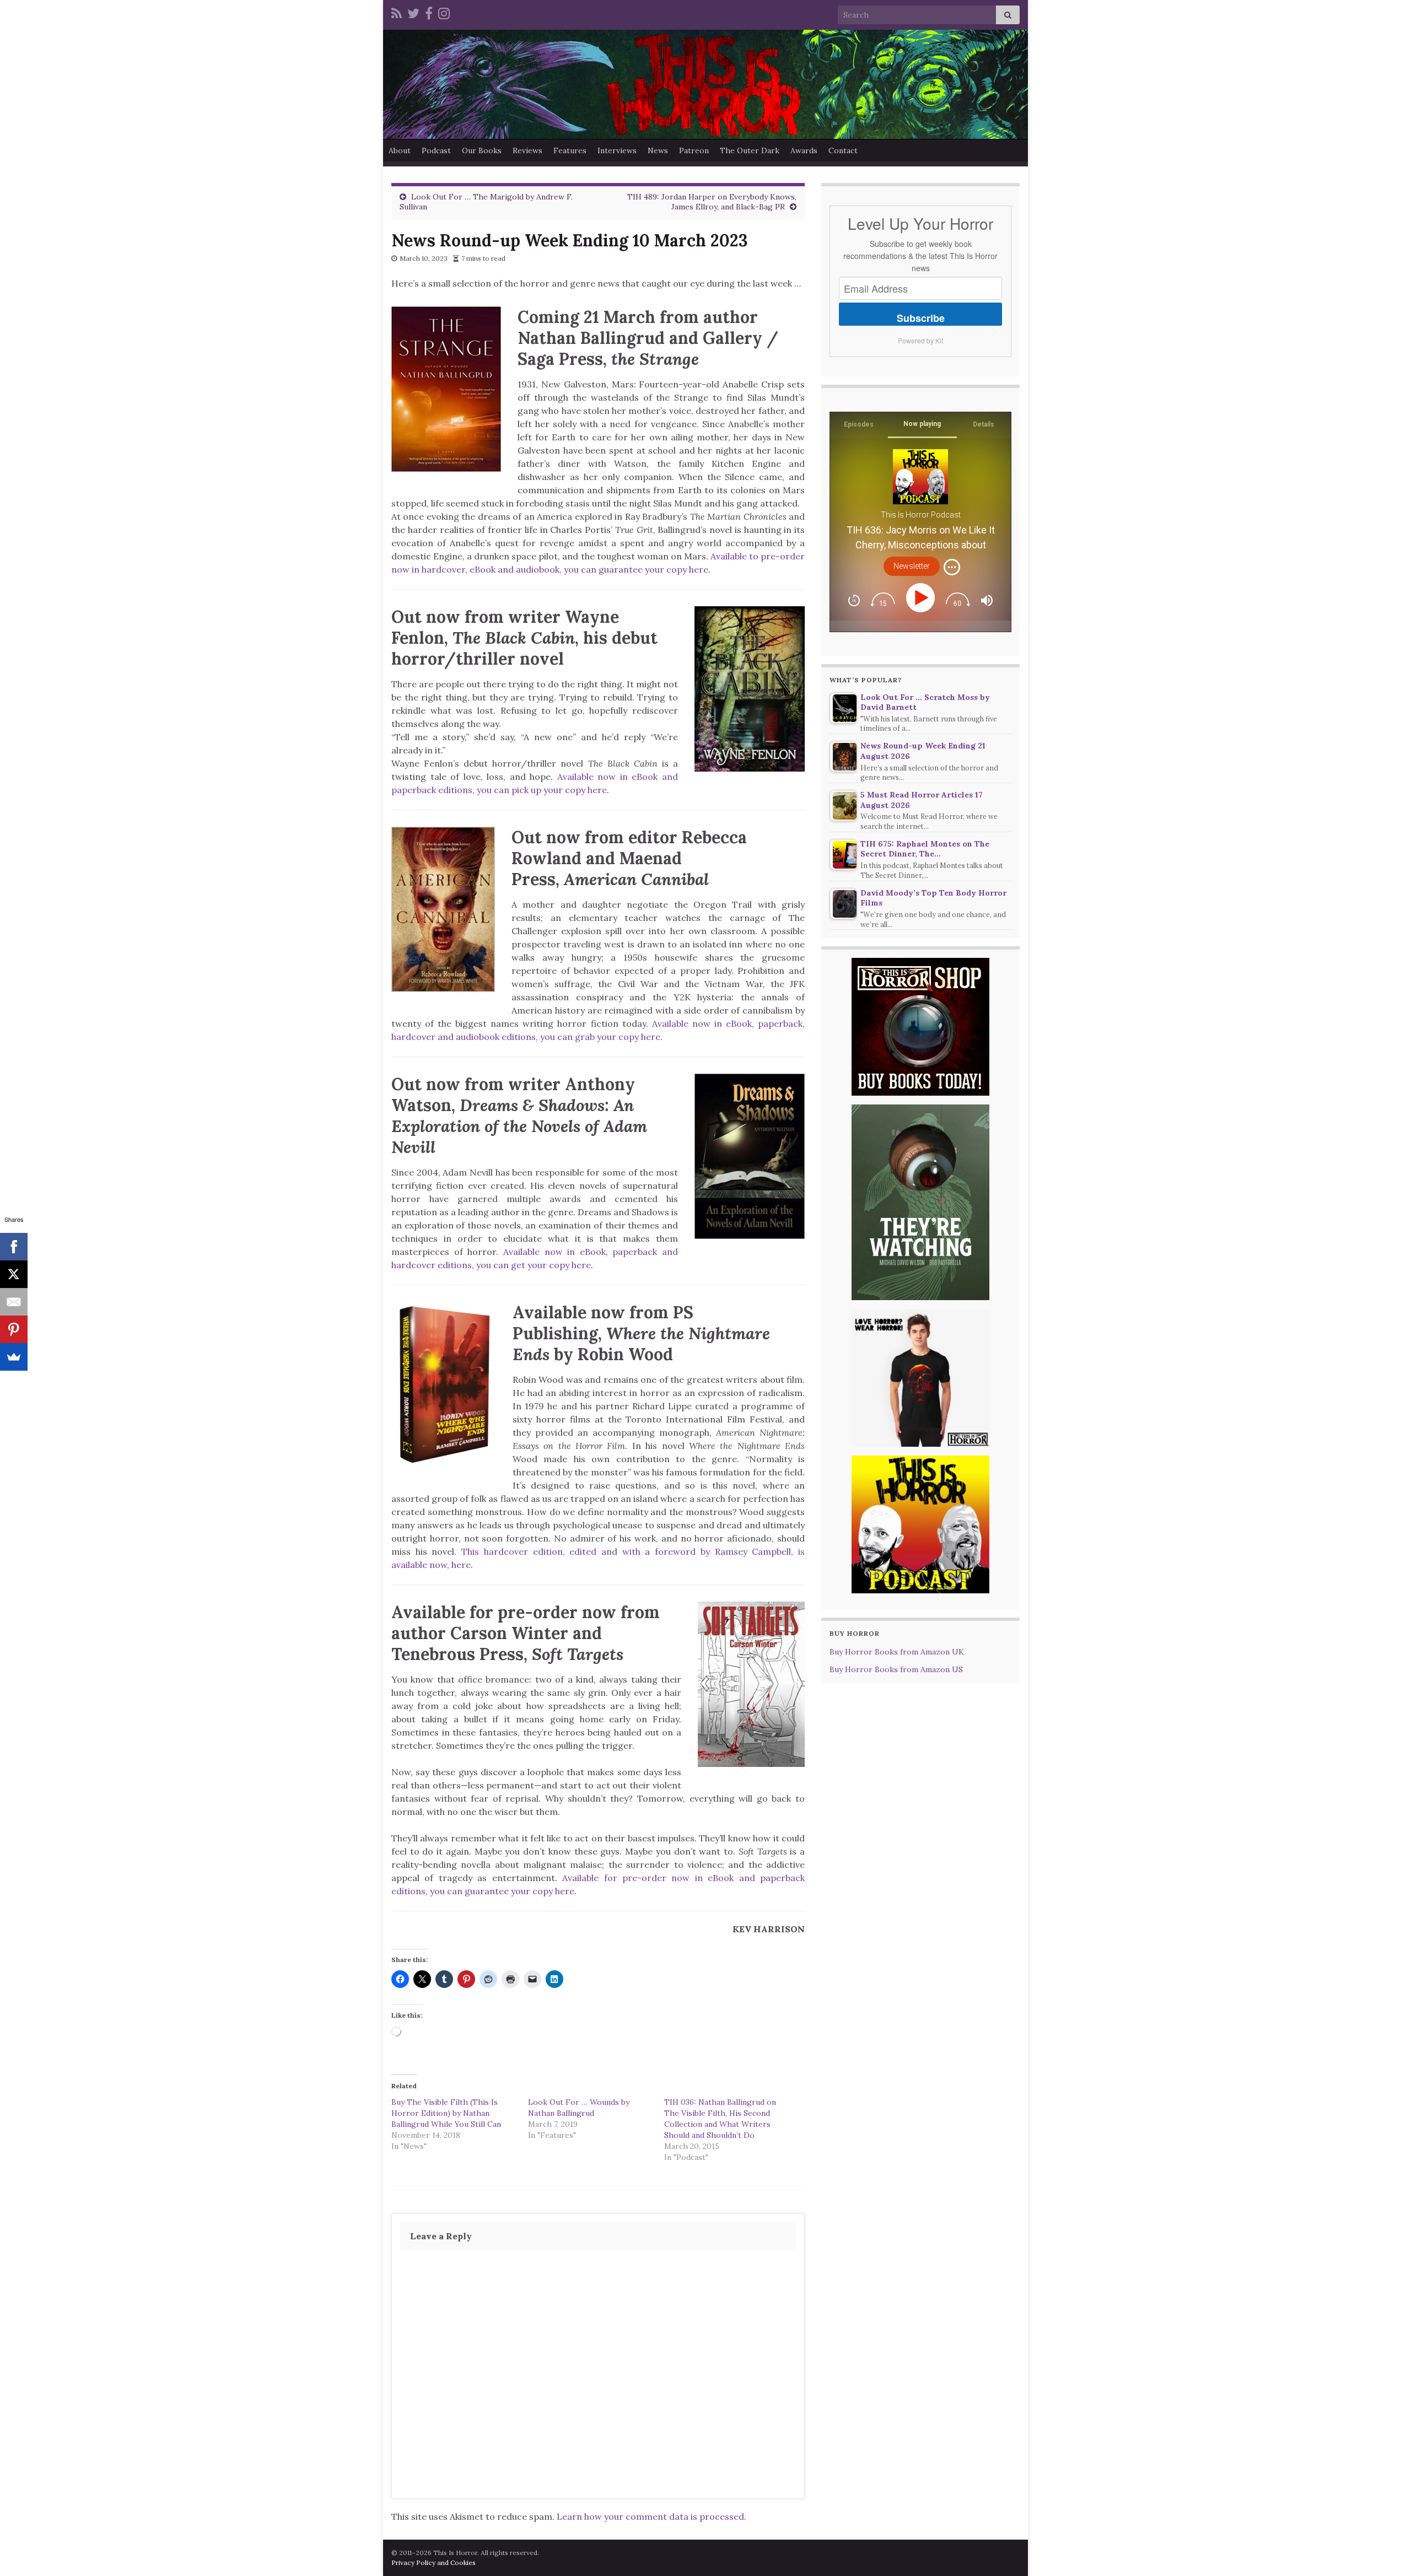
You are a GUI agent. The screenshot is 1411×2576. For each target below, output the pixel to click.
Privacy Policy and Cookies (433, 2562)
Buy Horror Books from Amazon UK (897, 1652)
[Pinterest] (14, 1329)
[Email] (14, 1302)
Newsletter (912, 566)
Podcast (436, 150)
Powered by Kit (920, 340)
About (400, 150)
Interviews (617, 150)
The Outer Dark (750, 150)
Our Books (482, 150)
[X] (14, 1274)
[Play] (922, 598)
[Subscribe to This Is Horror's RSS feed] (397, 12)
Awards (804, 150)
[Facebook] (429, 12)
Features (570, 150)
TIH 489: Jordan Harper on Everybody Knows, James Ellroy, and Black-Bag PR (712, 202)
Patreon (694, 150)
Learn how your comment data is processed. (651, 2516)
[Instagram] (444, 12)
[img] (952, 567)
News (658, 150)
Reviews (527, 150)
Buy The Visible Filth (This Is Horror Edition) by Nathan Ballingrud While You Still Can (446, 2113)
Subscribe (921, 318)
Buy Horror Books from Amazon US (896, 1669)
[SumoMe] (14, 1357)
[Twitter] (413, 12)
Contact (843, 150)
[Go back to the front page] (705, 84)
